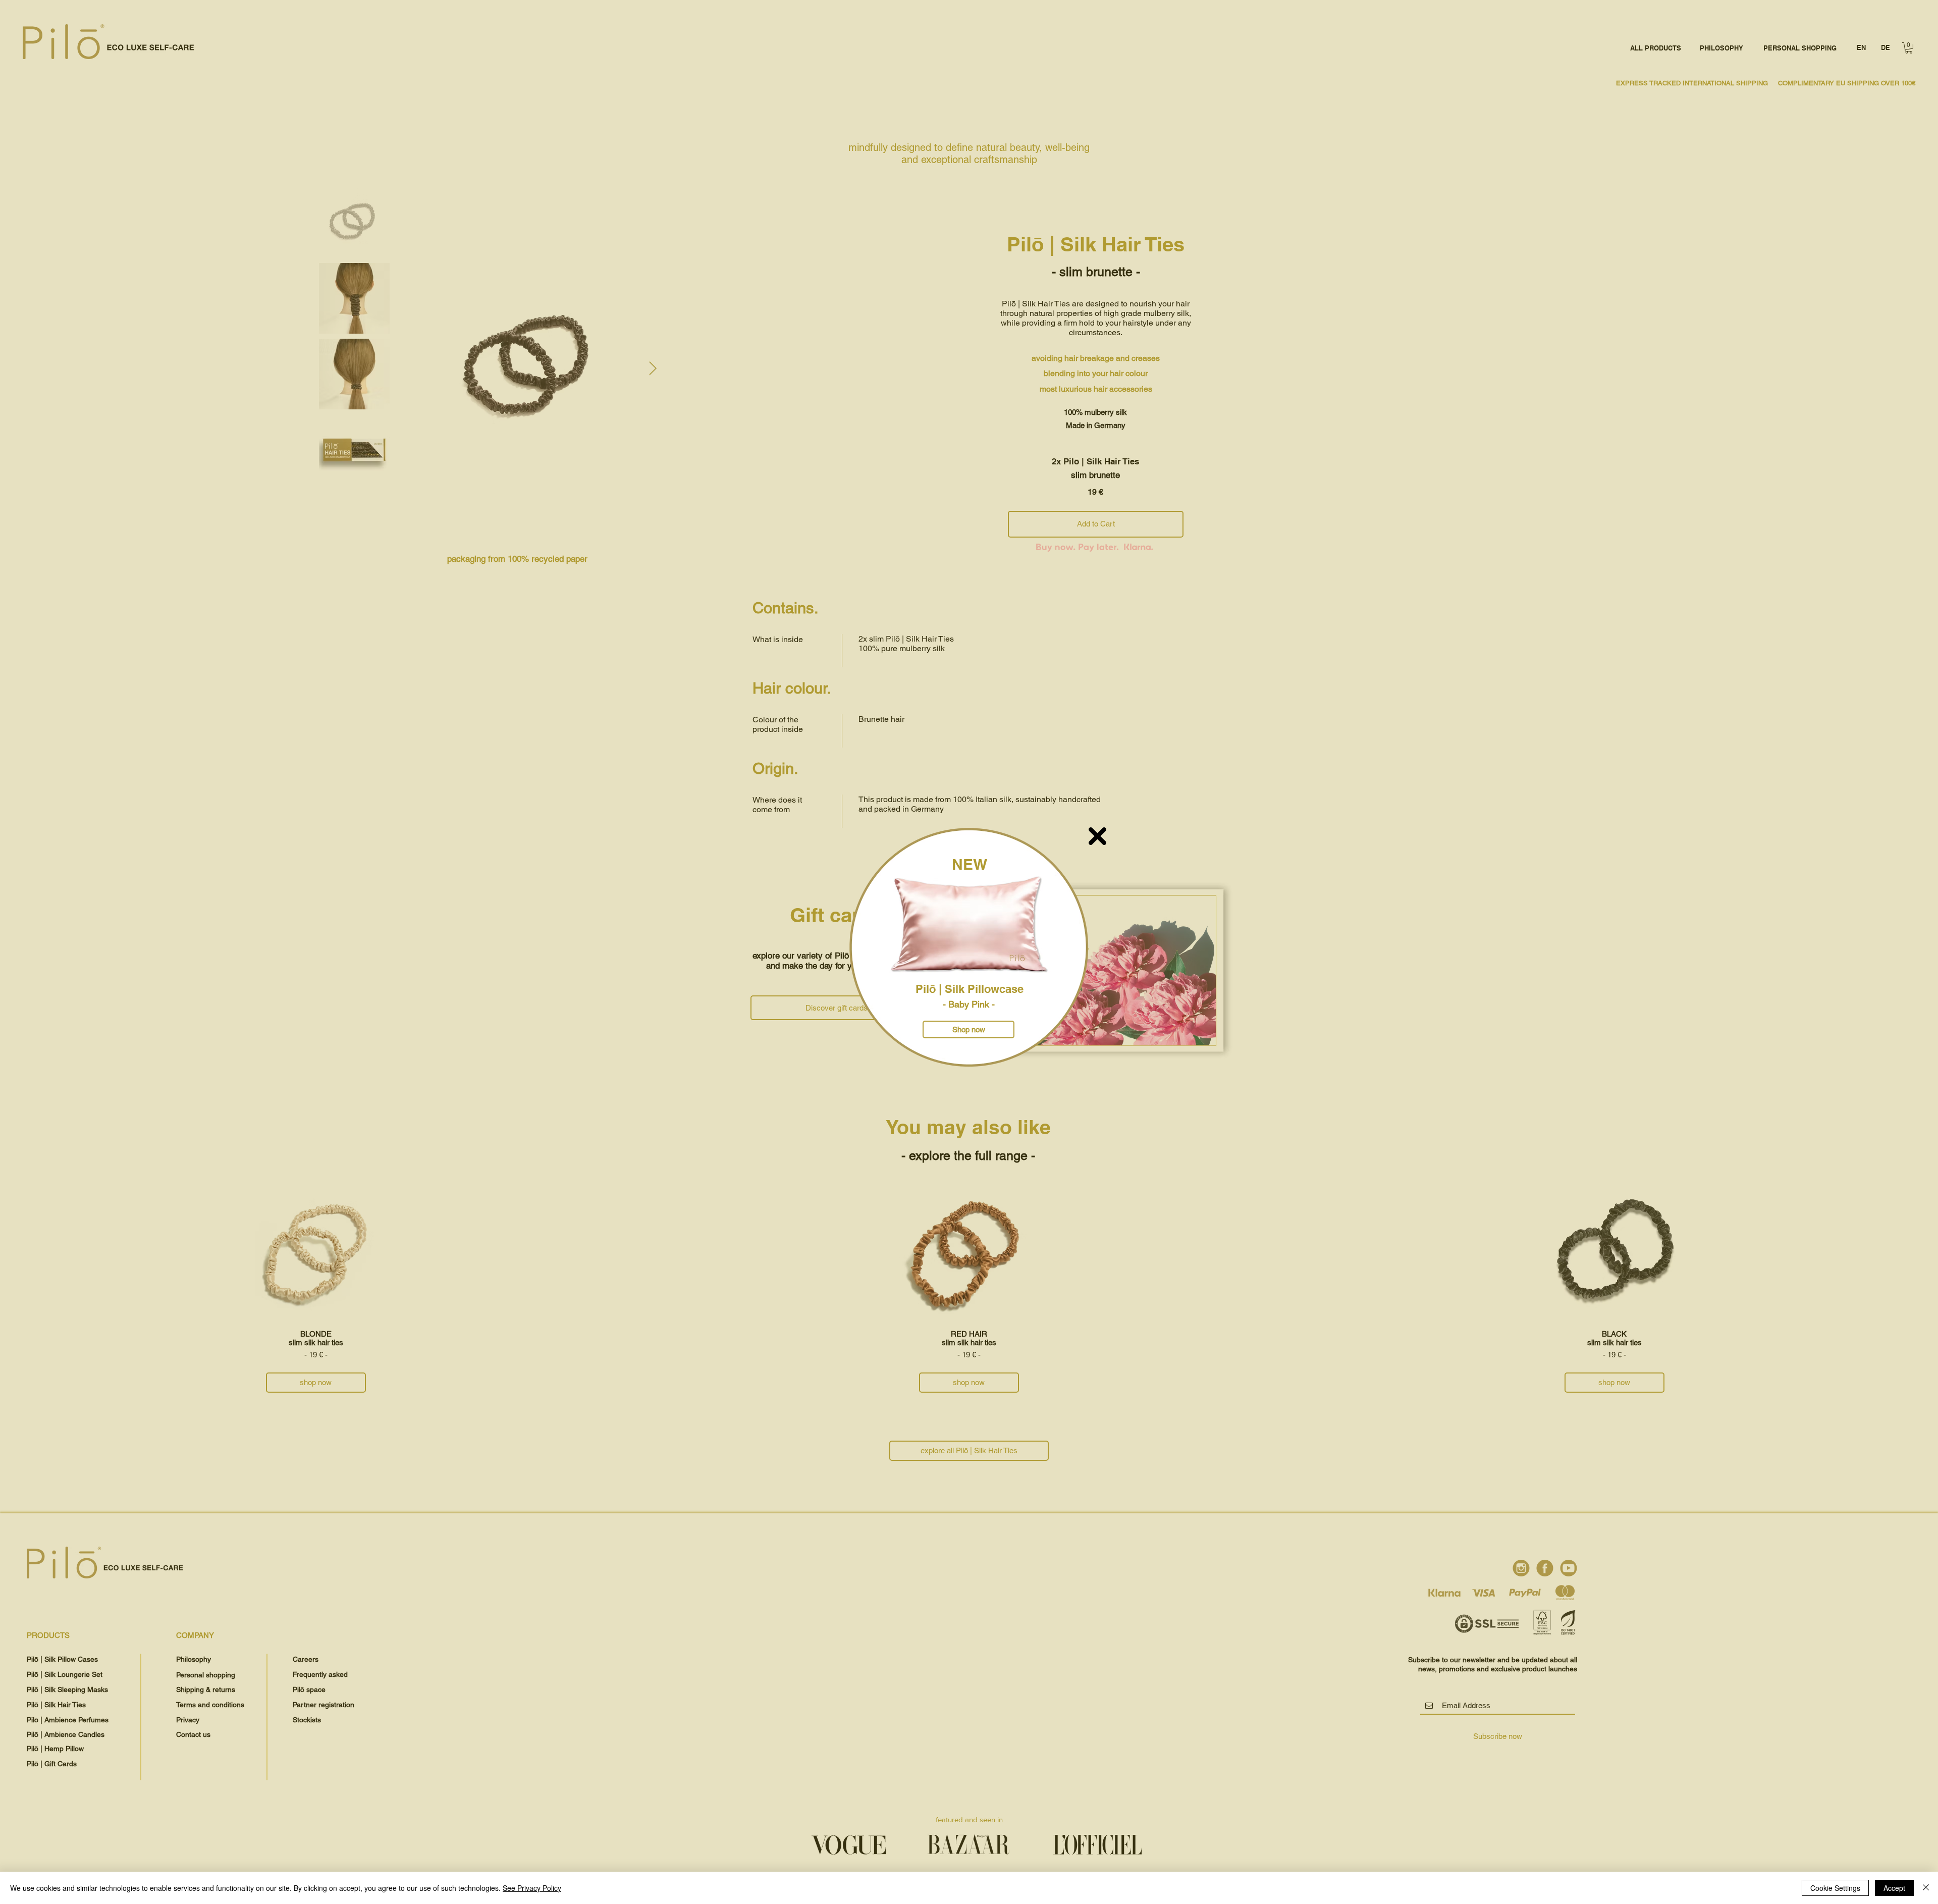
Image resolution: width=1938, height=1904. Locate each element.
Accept (1894, 1888)
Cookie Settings (1835, 1888)
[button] (1097, 836)
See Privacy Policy (532, 1888)
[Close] (1926, 1888)
